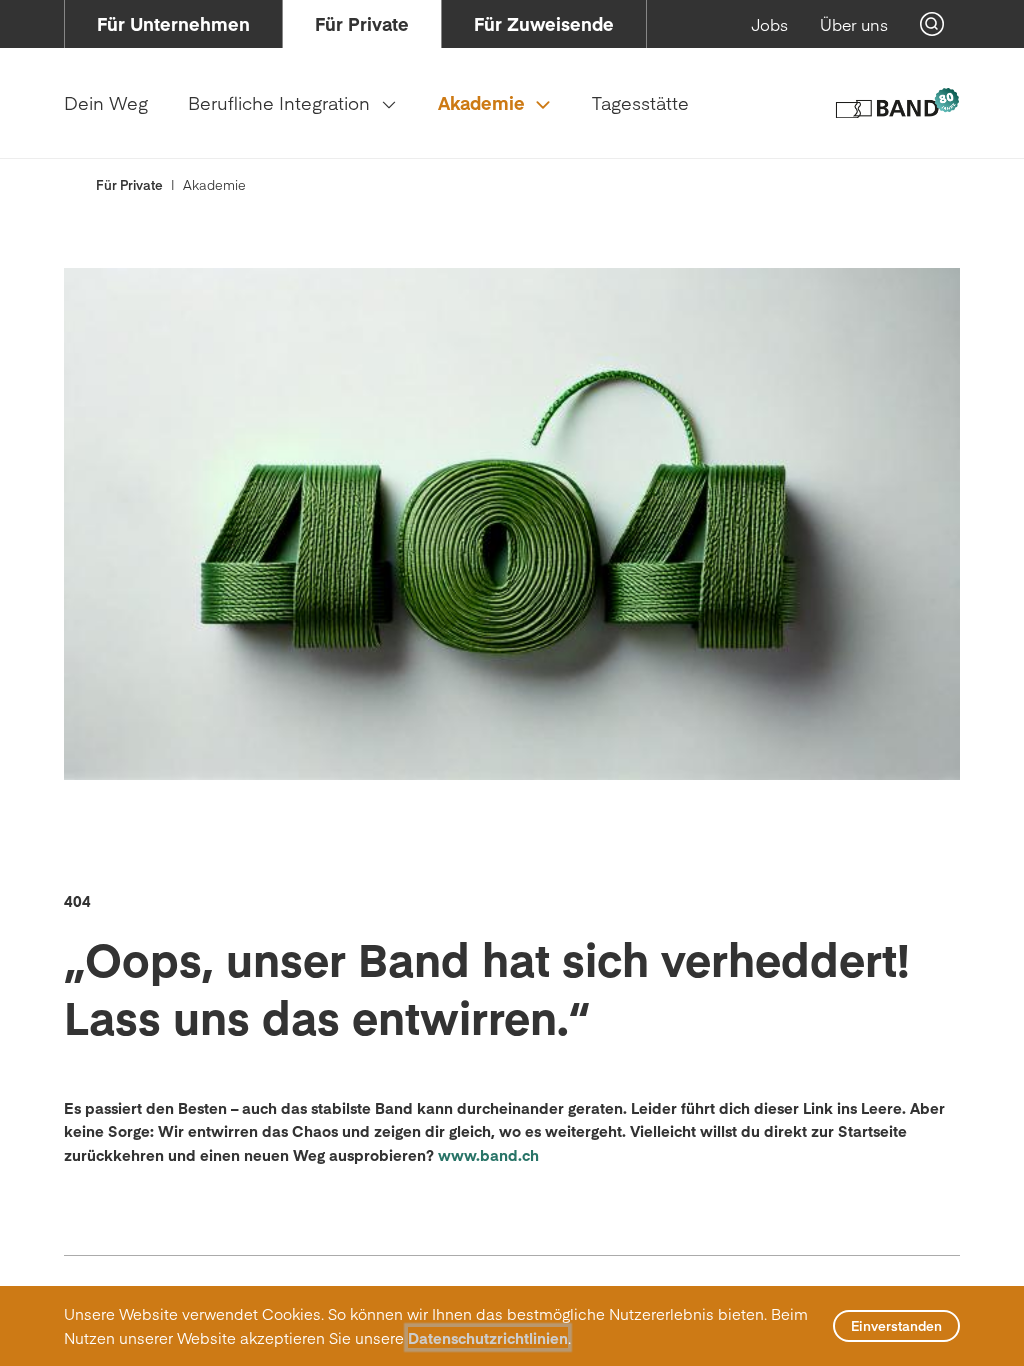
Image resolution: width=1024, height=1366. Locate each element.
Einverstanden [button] (896, 1325)
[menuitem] (173, 24)
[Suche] (932, 24)
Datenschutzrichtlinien (488, 1337)
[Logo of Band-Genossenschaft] (896, 103)
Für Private (129, 185)
